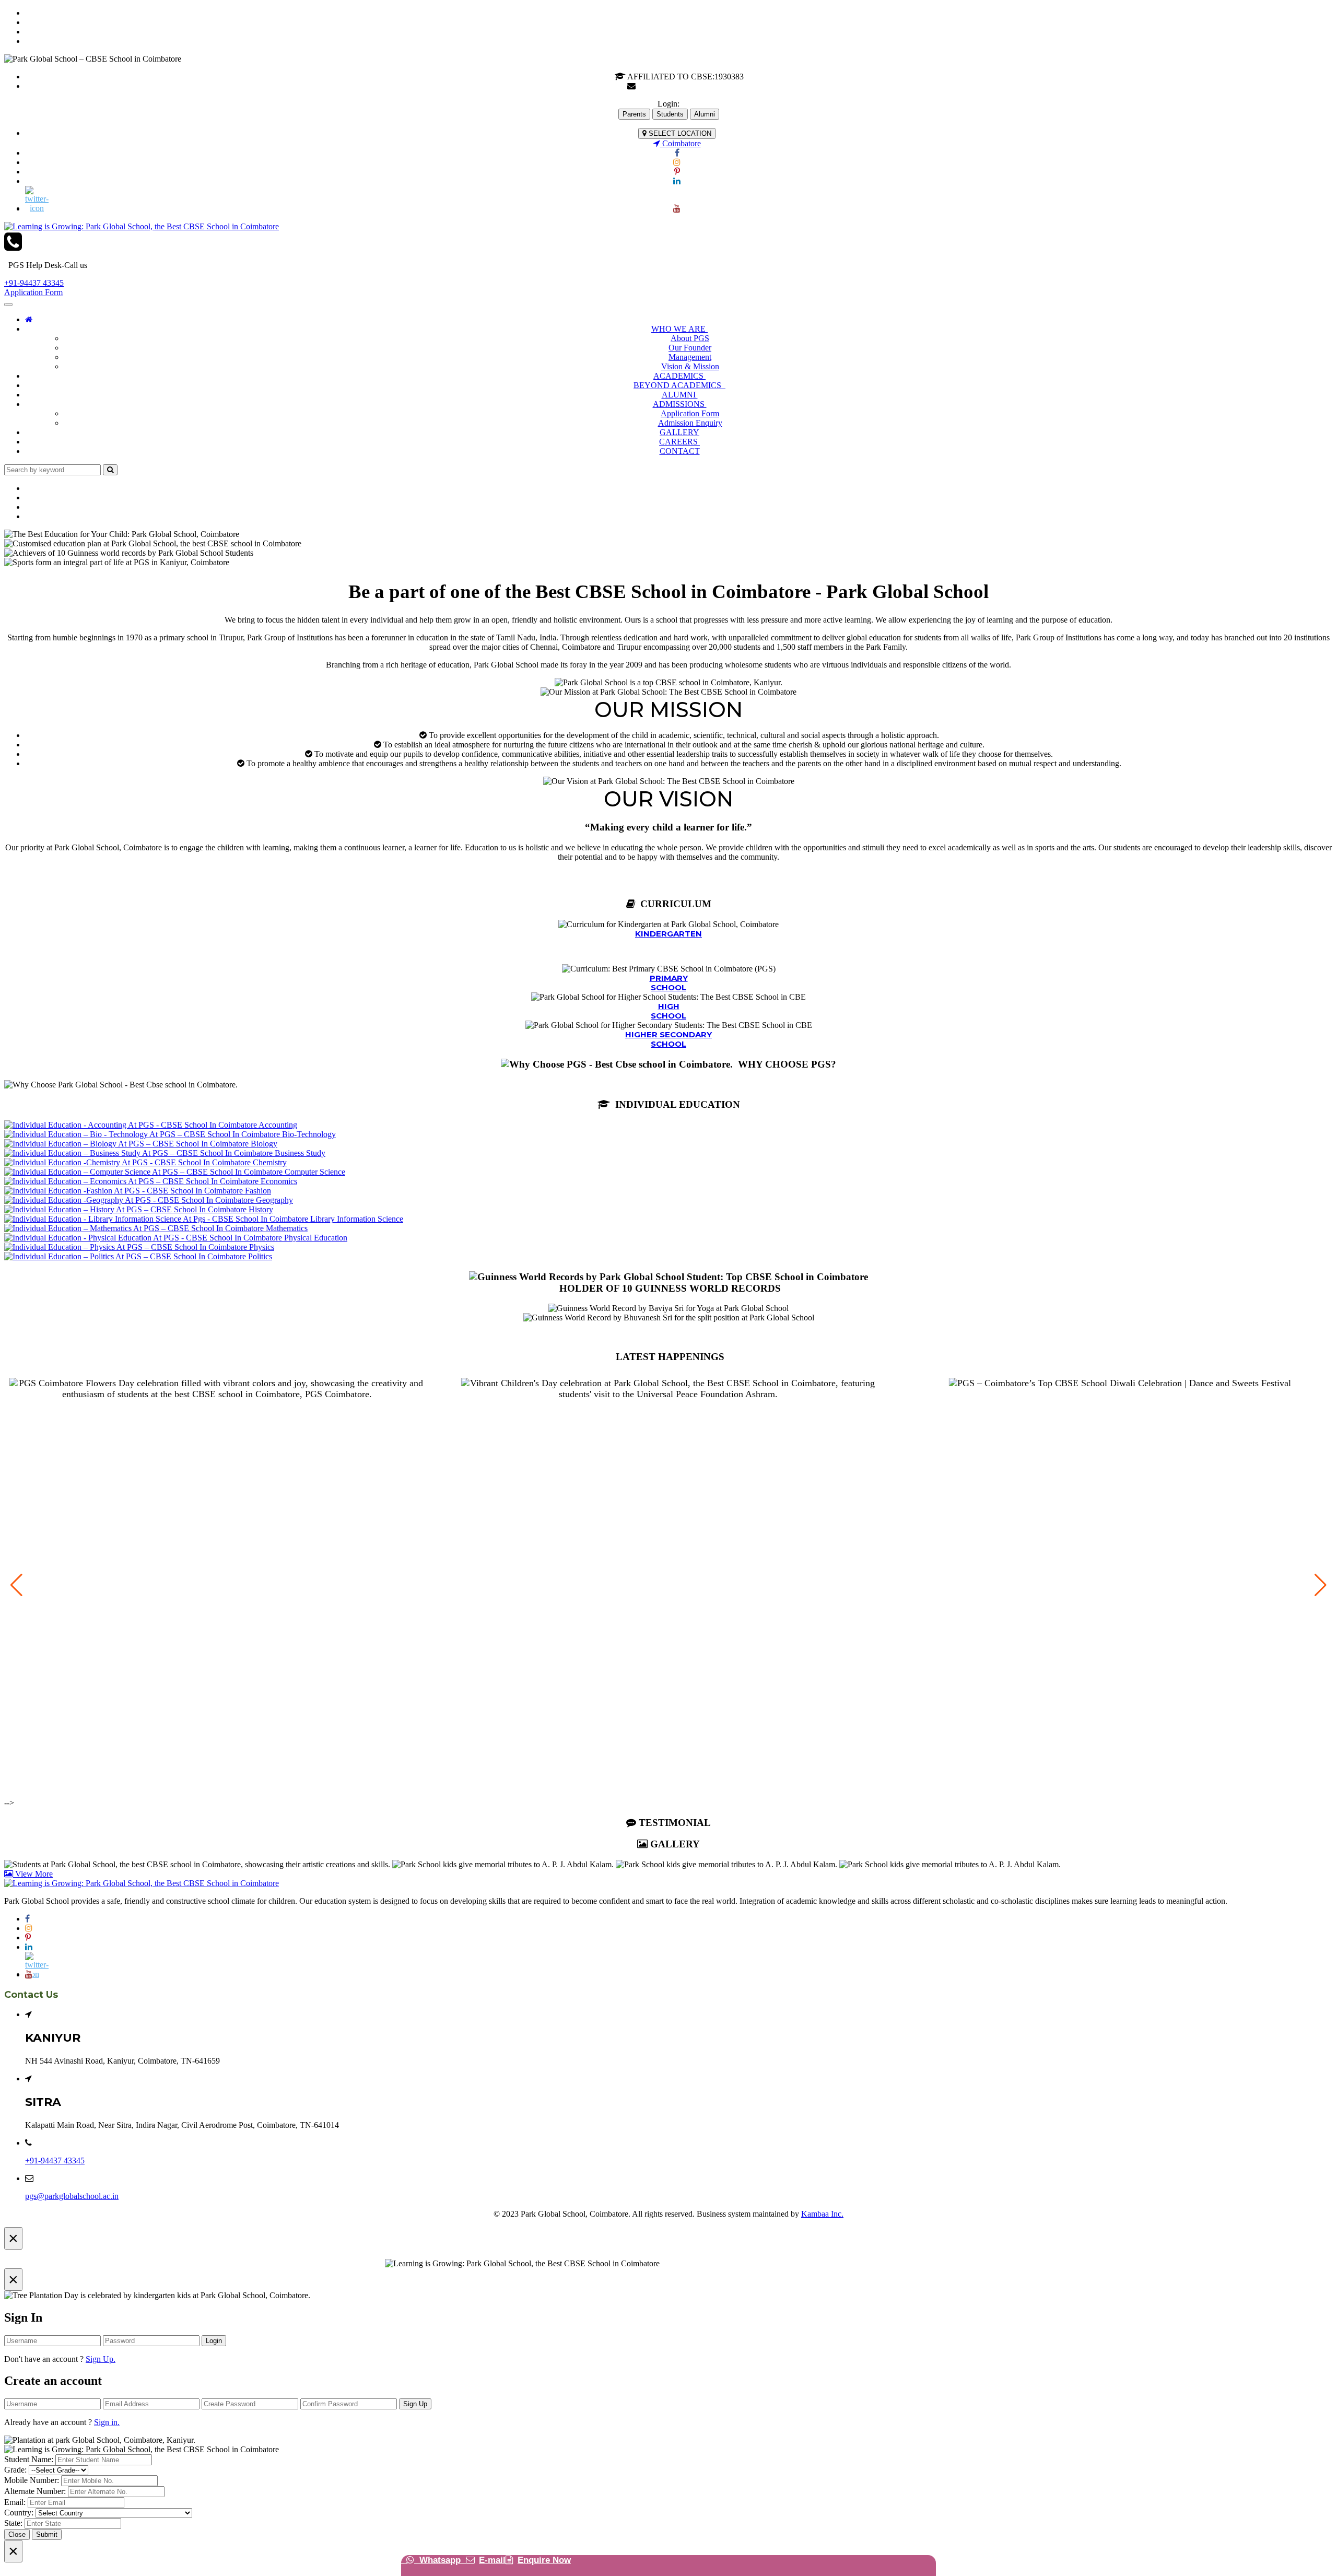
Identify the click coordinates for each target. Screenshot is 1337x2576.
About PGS (690, 338)
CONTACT (680, 451)
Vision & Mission (690, 366)
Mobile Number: (32, 2480)
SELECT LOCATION (679, 133)
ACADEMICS (679, 376)
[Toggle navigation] (8, 305)
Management (690, 357)
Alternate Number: (35, 2491)
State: (13, 2523)
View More (33, 1874)
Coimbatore (681, 143)
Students (670, 114)
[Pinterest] (677, 172)
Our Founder (690, 348)
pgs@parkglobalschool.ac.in (684, 86)
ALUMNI (680, 395)
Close (17, 2534)
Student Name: (29, 2459)
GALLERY (679, 432)
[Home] (29, 319)
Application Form (33, 292)
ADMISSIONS (680, 404)
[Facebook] (677, 153)
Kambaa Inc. (822, 2214)
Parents (634, 114)
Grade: (15, 2470)
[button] (1321, 1585)
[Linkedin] (677, 181)
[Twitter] (677, 195)
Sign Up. (101, 2359)
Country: (19, 2513)
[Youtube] (677, 209)
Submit (47, 2534)
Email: (15, 2502)
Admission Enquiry (690, 423)
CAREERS (679, 442)
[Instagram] (677, 162)
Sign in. (107, 2422)
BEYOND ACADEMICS (679, 385)
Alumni (705, 114)
